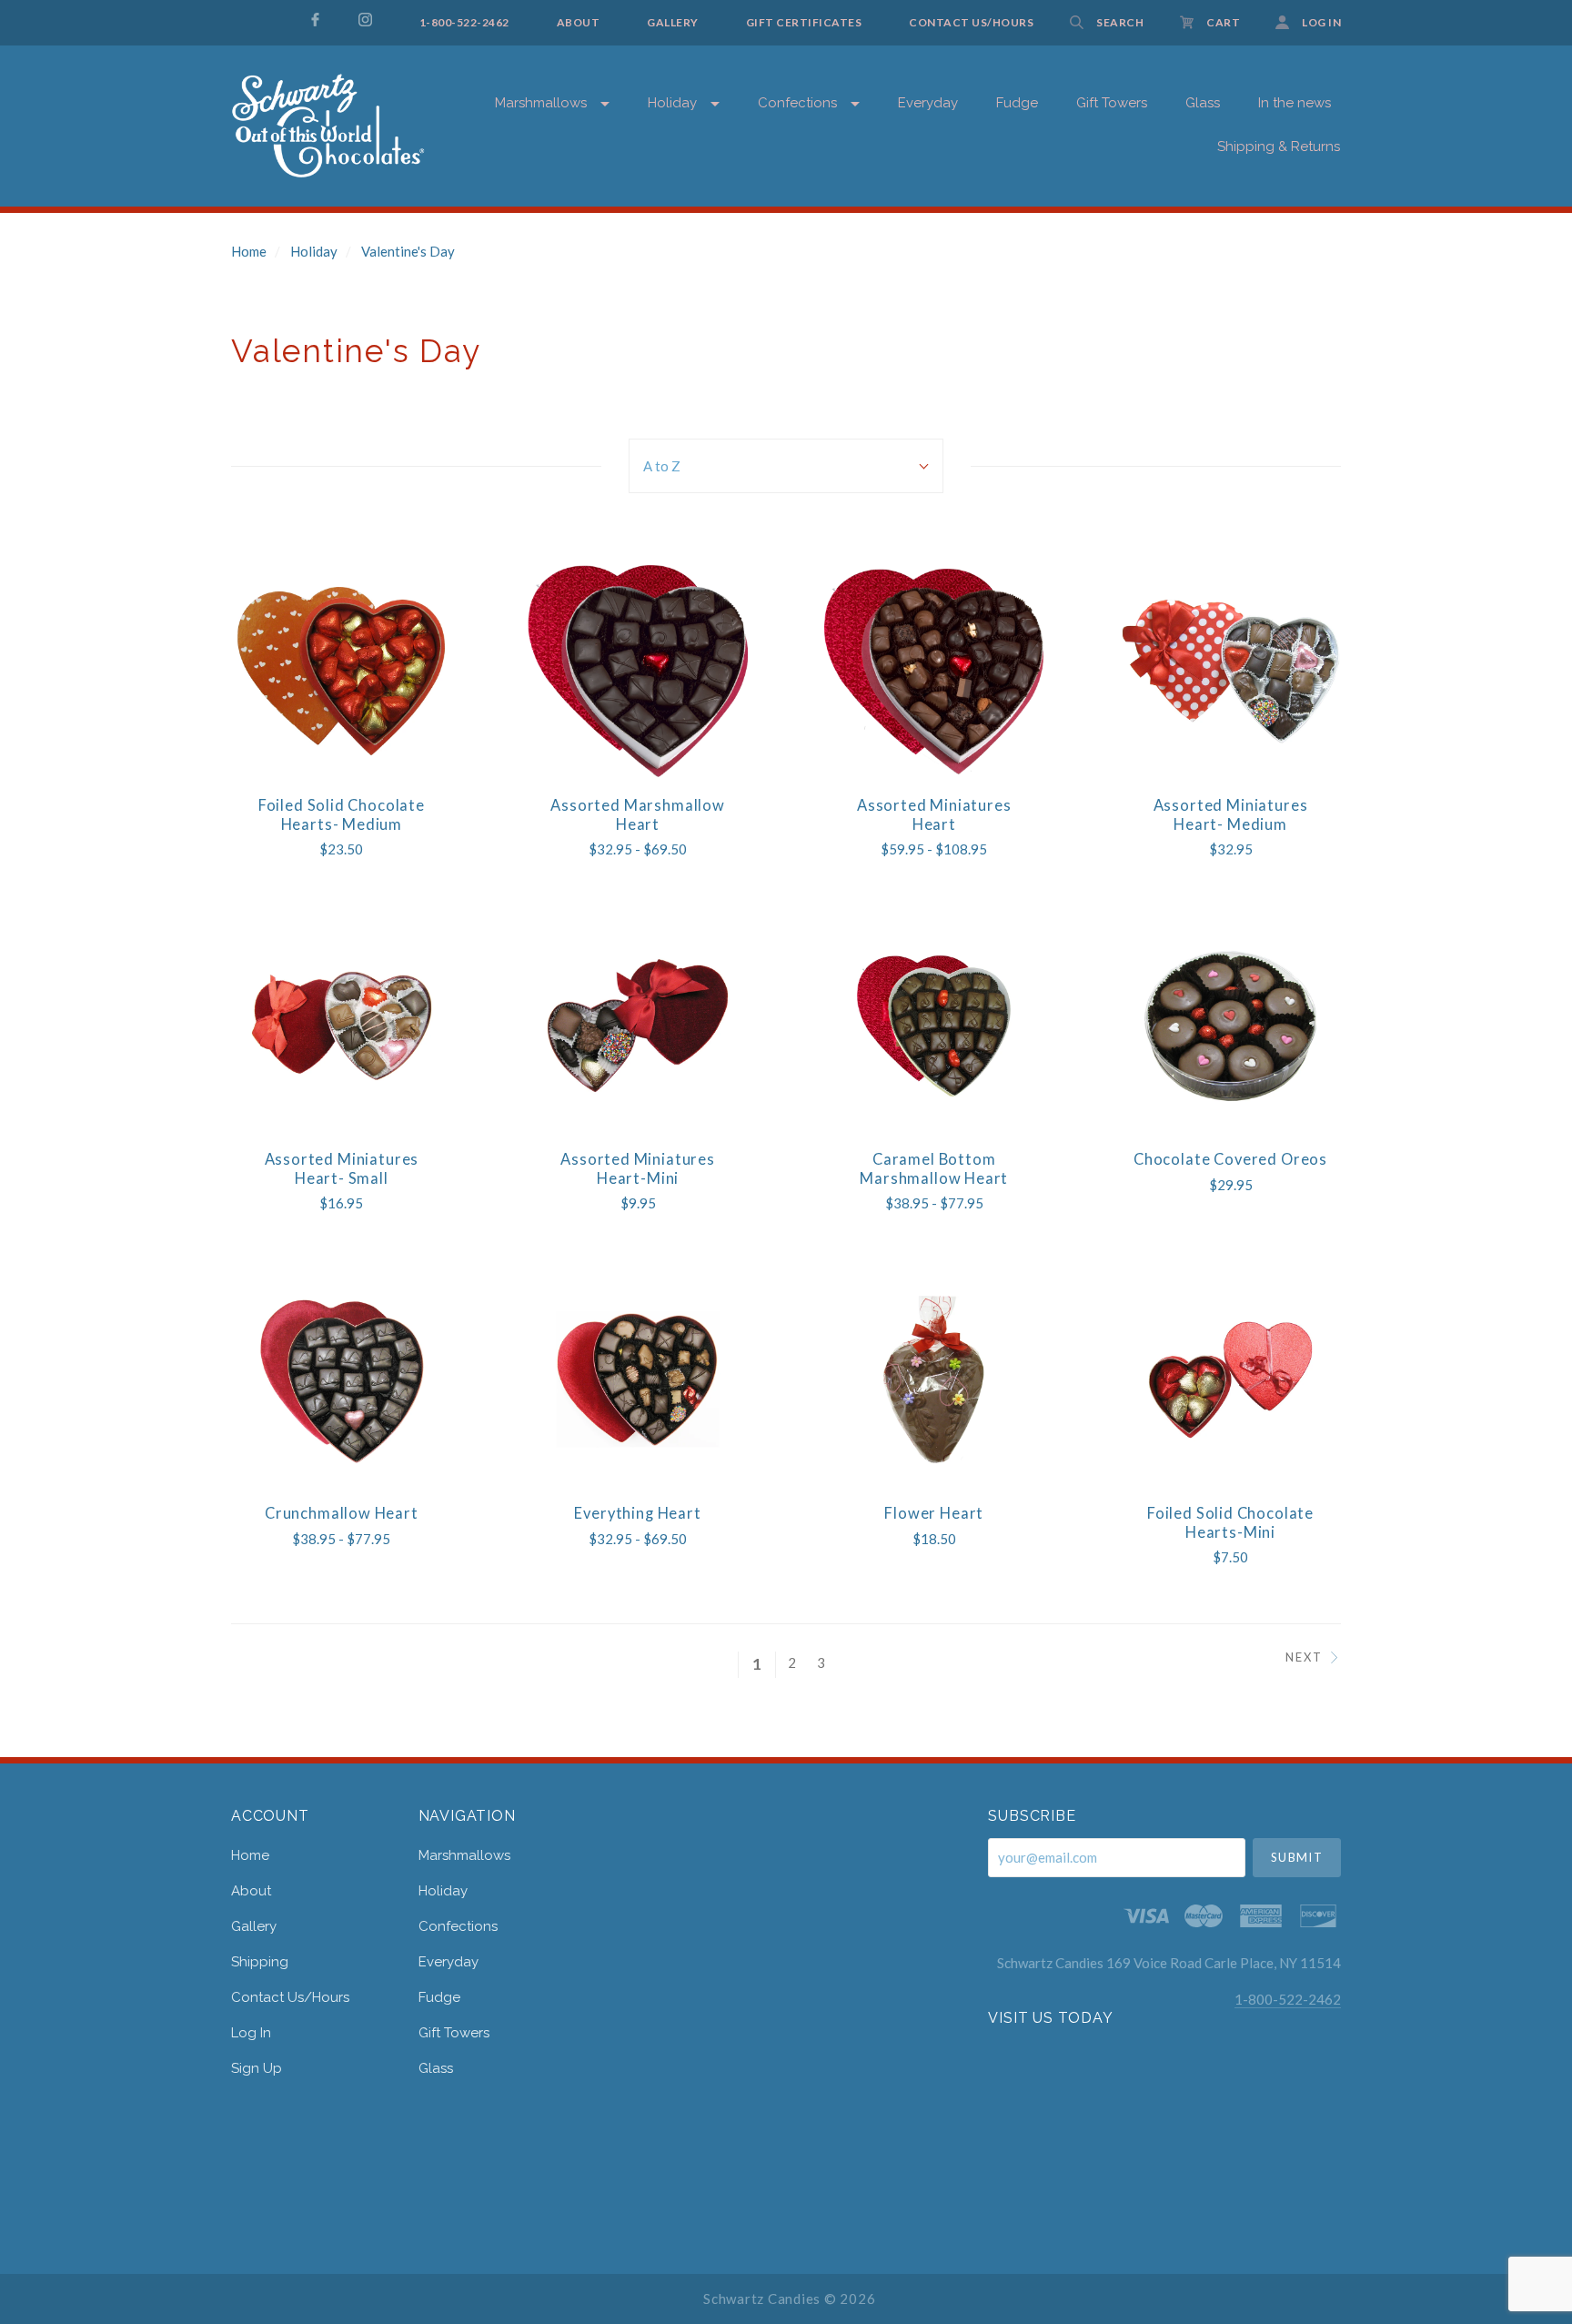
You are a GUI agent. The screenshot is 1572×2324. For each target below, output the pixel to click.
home (250, 1855)
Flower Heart (934, 1513)
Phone (1117, 389)
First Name (1127, 264)
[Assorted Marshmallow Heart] (637, 671)
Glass (436, 2068)
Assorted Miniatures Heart (934, 815)
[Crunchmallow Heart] (342, 1379)
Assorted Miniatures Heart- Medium (1231, 815)
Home (249, 251)
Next (1304, 1657)
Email (1114, 202)
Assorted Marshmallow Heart (638, 815)
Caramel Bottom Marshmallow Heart (934, 1169)
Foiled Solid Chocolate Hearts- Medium (342, 815)
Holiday (672, 103)
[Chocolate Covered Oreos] (1230, 1025)
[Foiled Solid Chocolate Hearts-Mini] (1230, 1379)
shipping (260, 1962)
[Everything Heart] (637, 1379)
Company (1124, 452)
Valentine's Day (408, 251)
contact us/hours (290, 1997)
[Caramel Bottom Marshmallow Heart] (934, 1025)
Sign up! (1282, 581)
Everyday (928, 103)
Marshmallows (541, 103)
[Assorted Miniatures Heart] (934, 671)
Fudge (439, 1997)
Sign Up (257, 2068)
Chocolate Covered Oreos (1230, 1159)
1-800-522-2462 (1288, 1999)
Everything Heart (637, 1513)
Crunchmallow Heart (342, 1513)
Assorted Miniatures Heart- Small (342, 1169)
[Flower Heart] (934, 1379)
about (251, 1891)
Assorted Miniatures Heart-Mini (638, 1169)
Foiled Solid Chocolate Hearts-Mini (1230, 1523)
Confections (797, 103)
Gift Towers (454, 2033)
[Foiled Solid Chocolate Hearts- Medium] (342, 671)
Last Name (1127, 327)
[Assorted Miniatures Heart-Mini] (637, 1025)
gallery (254, 1926)
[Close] (1469, 129)
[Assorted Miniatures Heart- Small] (342, 1025)
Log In (251, 2033)
